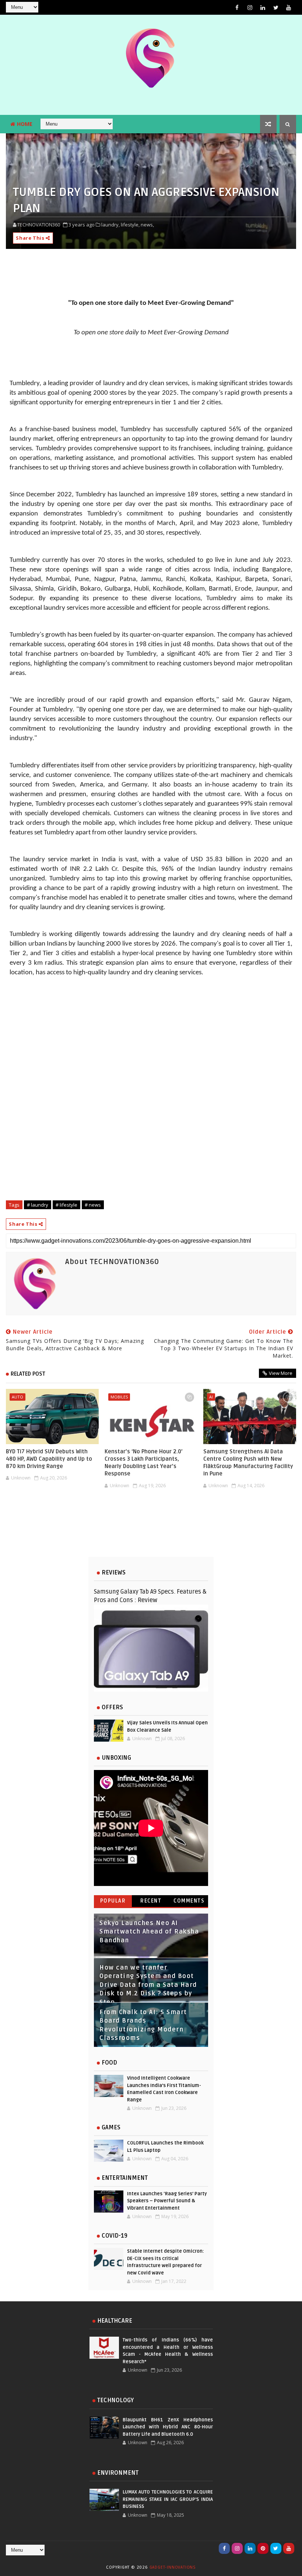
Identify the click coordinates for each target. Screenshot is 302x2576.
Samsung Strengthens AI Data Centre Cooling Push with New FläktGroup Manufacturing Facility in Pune (248, 1463)
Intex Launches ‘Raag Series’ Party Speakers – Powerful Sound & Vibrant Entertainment (167, 2201)
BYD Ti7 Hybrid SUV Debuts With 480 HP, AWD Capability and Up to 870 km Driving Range (49, 1459)
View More (281, 1373)
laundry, (110, 225)
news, (147, 225)
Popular (113, 1901)
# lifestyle (66, 1205)
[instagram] (250, 7)
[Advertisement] (151, 1529)
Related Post (28, 1374)
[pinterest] (263, 2548)
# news (93, 1205)
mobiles (119, 1397)
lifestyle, (130, 225)
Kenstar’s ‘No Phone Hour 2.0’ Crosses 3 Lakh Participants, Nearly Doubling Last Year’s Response (144, 1463)
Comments (189, 1901)
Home (25, 124)
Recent (151, 1901)
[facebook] (237, 7)
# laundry (38, 1205)
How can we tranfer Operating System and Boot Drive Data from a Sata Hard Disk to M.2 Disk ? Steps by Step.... (148, 1985)
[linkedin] (263, 7)
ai (211, 1397)
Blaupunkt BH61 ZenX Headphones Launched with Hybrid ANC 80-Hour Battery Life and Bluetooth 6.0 (168, 2427)
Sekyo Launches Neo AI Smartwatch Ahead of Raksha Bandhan (149, 1932)
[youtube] (289, 7)
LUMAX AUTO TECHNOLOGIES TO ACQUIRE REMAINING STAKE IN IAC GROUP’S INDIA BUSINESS (168, 2499)
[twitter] (276, 7)
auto (17, 1397)
